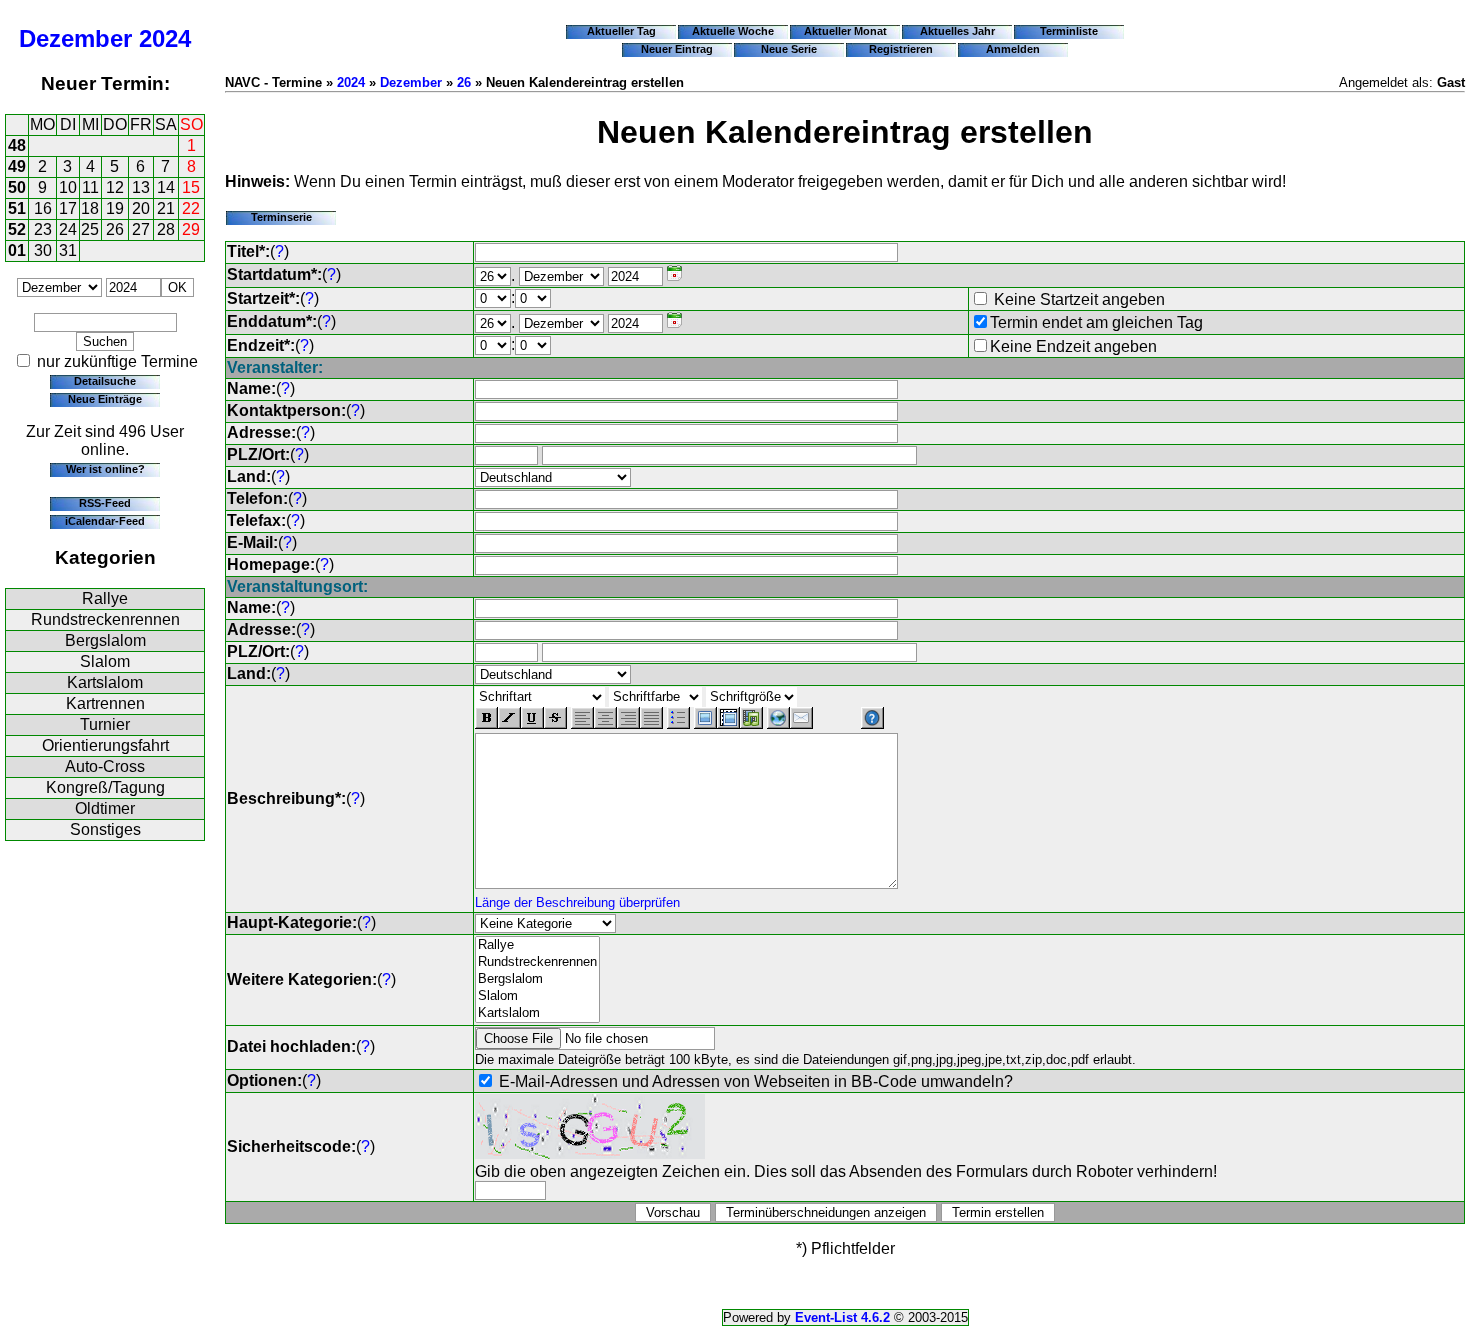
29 (191, 229)
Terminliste (1069, 31)
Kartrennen (105, 703)
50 (17, 187)
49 (17, 166)
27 (141, 229)
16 (43, 208)
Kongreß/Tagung (105, 787)
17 (68, 208)
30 (43, 250)
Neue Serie (789, 49)
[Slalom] (537, 996)
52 (17, 229)
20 (141, 208)
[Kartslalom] (537, 1013)
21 (166, 208)
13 (141, 187)
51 (17, 208)
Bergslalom (105, 640)
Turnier (105, 724)
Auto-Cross (105, 766)
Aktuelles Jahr (957, 31)
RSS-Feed (105, 503)
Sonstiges (105, 829)
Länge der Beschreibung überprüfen (577, 902)
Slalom (105, 661)
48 (17, 145)
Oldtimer (105, 808)
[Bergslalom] (537, 979)
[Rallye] (537, 945)
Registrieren (901, 49)
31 (68, 250)
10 (68, 187)
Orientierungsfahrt (105, 745)
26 (115, 229)
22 (191, 208)
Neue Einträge (105, 399)
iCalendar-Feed (105, 521)
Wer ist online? (105, 469)
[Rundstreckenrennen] (537, 962)
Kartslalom (105, 682)
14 (166, 187)
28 (166, 229)
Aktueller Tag (621, 31)
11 (90, 187)
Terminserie (281, 217)
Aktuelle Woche (733, 31)
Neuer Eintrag (677, 49)
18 (90, 208)
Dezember (75, 38)
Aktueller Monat (845, 31)
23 (43, 229)
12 (115, 187)
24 (68, 229)
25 (90, 229)
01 (17, 250)
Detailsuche (105, 381)
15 (191, 187)
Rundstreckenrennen (105, 619)
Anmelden (1013, 49)
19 (115, 208)
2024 (165, 38)
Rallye (105, 598)
